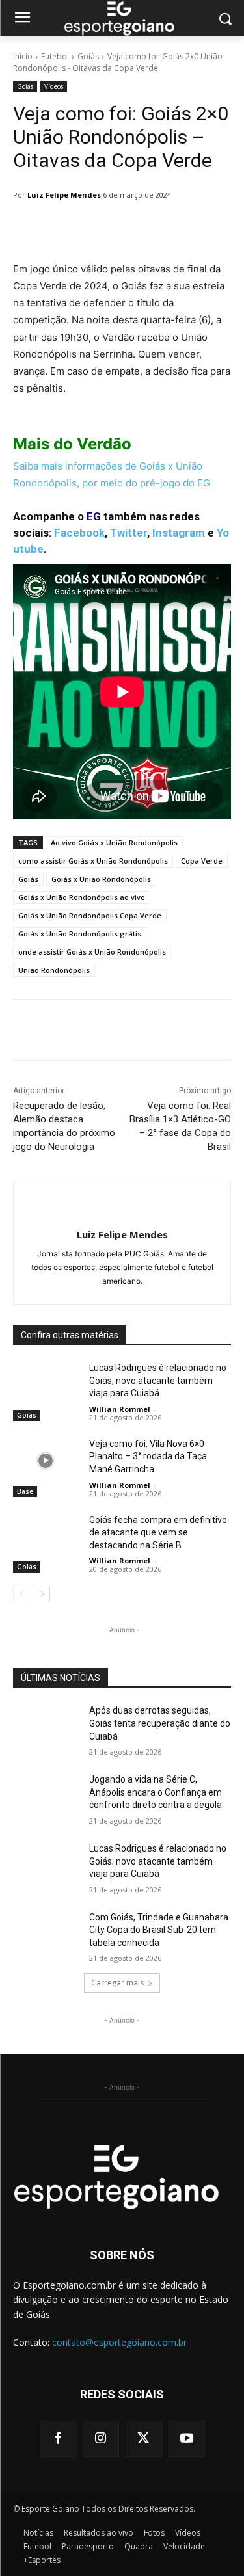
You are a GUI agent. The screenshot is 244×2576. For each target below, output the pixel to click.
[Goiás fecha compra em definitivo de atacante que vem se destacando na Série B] (46, 1537)
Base (25, 1491)
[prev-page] (21, 1594)
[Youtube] (187, 2439)
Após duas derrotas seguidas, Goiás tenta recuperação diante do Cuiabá (160, 1723)
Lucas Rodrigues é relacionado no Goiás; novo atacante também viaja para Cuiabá (158, 1380)
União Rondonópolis (54, 970)
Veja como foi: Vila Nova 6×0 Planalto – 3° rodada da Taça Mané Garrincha (148, 1456)
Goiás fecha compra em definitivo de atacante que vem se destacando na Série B (158, 1533)
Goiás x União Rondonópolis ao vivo (82, 897)
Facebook (79, 533)
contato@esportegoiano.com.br (119, 2342)
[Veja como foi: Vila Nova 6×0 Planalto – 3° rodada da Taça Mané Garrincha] (46, 1461)
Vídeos (54, 86)
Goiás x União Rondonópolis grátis (80, 934)
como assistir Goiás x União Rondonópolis (93, 861)
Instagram (179, 533)
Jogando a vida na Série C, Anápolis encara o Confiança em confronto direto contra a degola (156, 1792)
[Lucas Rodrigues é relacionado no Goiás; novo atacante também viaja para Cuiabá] (46, 1385)
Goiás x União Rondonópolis (101, 879)
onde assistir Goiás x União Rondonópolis (92, 952)
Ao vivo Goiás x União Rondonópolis (114, 843)
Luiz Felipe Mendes (64, 195)
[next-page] (42, 1594)
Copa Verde (202, 861)
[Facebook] (58, 2439)
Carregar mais (117, 1983)
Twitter (129, 533)
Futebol (55, 56)
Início (23, 56)
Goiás (88, 56)
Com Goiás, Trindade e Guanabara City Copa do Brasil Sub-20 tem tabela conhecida (159, 1930)
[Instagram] (101, 2439)
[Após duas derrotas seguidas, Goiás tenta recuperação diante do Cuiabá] (46, 1727)
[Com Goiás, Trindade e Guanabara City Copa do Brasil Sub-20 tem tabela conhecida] (46, 1934)
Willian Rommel (120, 1409)
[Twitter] (144, 2439)
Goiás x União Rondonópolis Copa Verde (90, 915)
